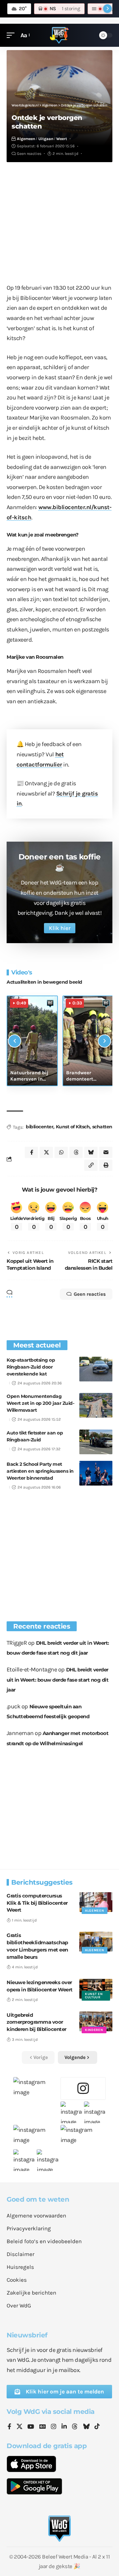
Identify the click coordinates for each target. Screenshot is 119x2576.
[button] (12, 35)
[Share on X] (46, 1152)
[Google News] (43, 2427)
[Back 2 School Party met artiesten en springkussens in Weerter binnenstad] (96, 1473)
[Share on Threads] (76, 1152)
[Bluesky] (86, 2427)
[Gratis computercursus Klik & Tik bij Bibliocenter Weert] (96, 1902)
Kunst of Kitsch (73, 1127)
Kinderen (94, 2030)
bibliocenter (40, 1127)
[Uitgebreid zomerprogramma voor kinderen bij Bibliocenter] (96, 2021)
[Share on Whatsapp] (61, 1152)
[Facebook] (9, 2427)
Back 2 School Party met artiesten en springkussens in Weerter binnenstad (40, 1471)
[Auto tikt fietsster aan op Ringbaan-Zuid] (96, 1442)
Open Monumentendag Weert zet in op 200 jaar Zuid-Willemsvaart (40, 1403)
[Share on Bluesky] (91, 1152)
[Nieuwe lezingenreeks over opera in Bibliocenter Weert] (96, 1989)
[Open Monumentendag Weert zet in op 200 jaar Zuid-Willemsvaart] (96, 1405)
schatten (102, 1127)
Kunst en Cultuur (94, 1996)
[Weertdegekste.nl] (59, 35)
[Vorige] (15, 1041)
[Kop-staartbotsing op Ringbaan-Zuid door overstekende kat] (96, 1369)
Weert (62, 139)
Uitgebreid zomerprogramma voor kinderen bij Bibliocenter (37, 2022)
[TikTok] (97, 2427)
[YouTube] (31, 2427)
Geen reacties (29, 154)
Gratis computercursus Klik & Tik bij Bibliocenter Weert (37, 1903)
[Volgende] (104, 1041)
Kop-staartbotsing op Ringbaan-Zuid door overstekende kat (31, 1367)
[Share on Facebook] (31, 1152)
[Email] (106, 1152)
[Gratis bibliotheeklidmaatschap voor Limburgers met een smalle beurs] (96, 1942)
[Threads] (75, 2427)
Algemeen (26, 139)
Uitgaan (46, 139)
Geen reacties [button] (90, 1294)
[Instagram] (54, 2427)
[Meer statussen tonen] (107, 9)
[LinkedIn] (64, 2427)
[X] (20, 2427)
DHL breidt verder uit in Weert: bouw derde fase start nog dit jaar (58, 1680)
